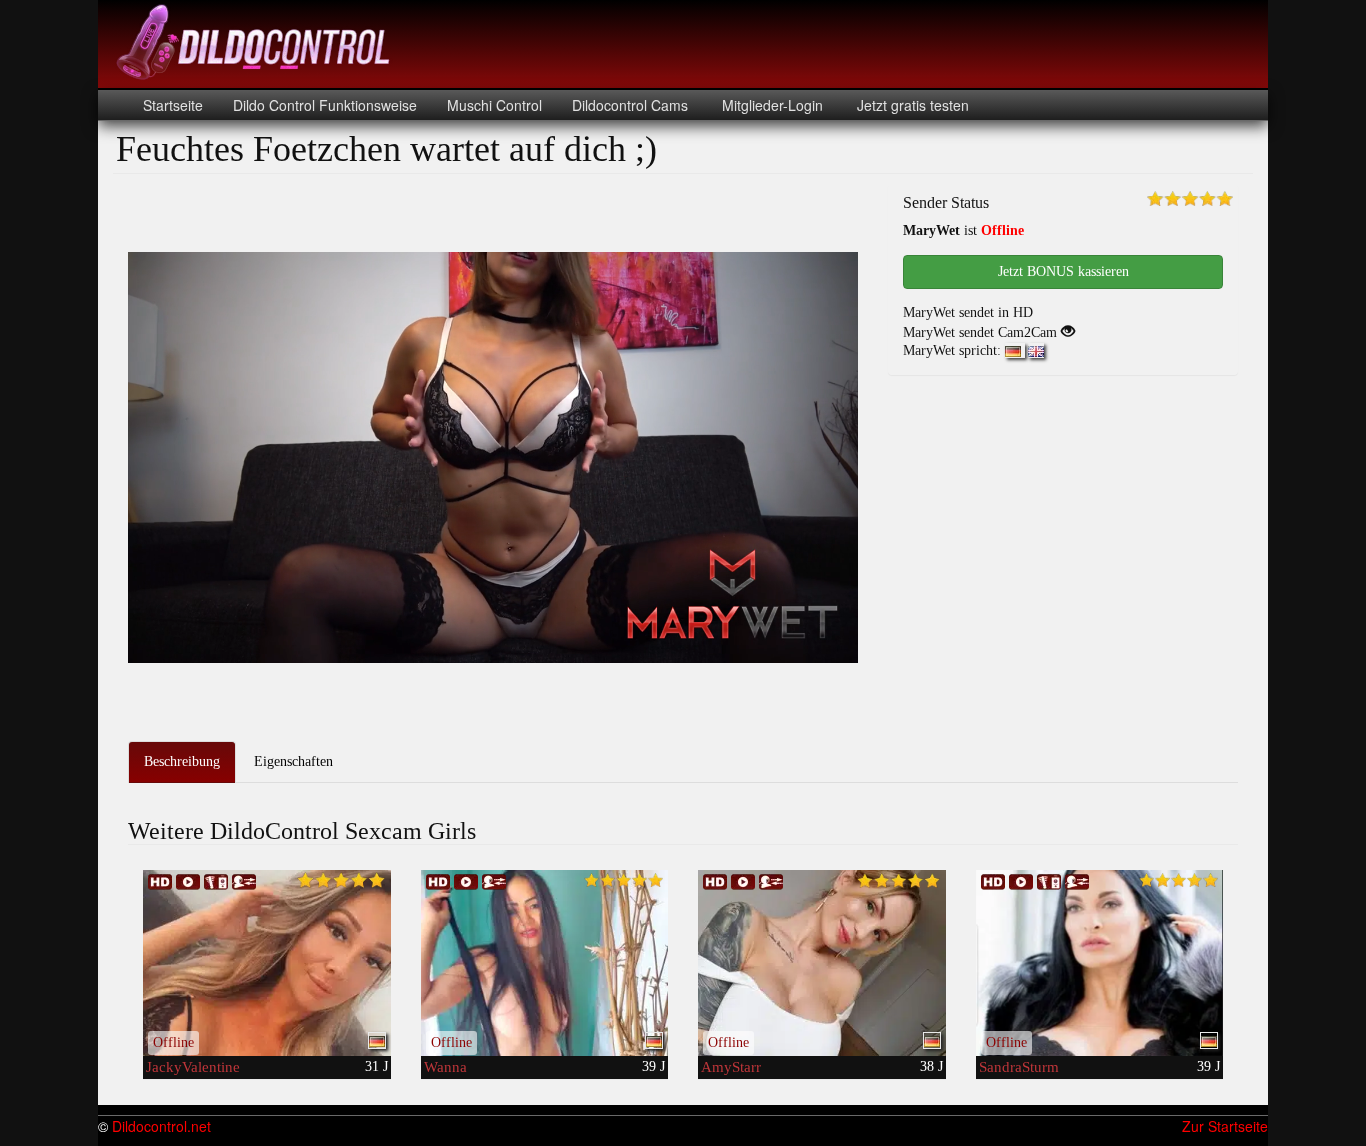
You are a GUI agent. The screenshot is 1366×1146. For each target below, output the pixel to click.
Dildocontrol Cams (630, 105)
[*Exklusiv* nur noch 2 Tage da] (267, 963)
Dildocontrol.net (161, 1126)
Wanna (445, 1067)
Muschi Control (494, 105)
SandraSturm (1019, 1067)
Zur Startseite (1225, 1126)
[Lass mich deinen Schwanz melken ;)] (822, 963)
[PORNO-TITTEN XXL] (1100, 963)
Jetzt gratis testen (911, 105)
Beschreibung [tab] (182, 761)
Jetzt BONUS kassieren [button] (1063, 271)
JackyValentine (193, 1067)
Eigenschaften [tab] (293, 761)
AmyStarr (731, 1067)
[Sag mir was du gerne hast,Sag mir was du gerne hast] (545, 963)
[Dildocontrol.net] (256, 40)
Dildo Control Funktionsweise (325, 105)
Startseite (173, 105)
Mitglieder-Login (770, 105)
